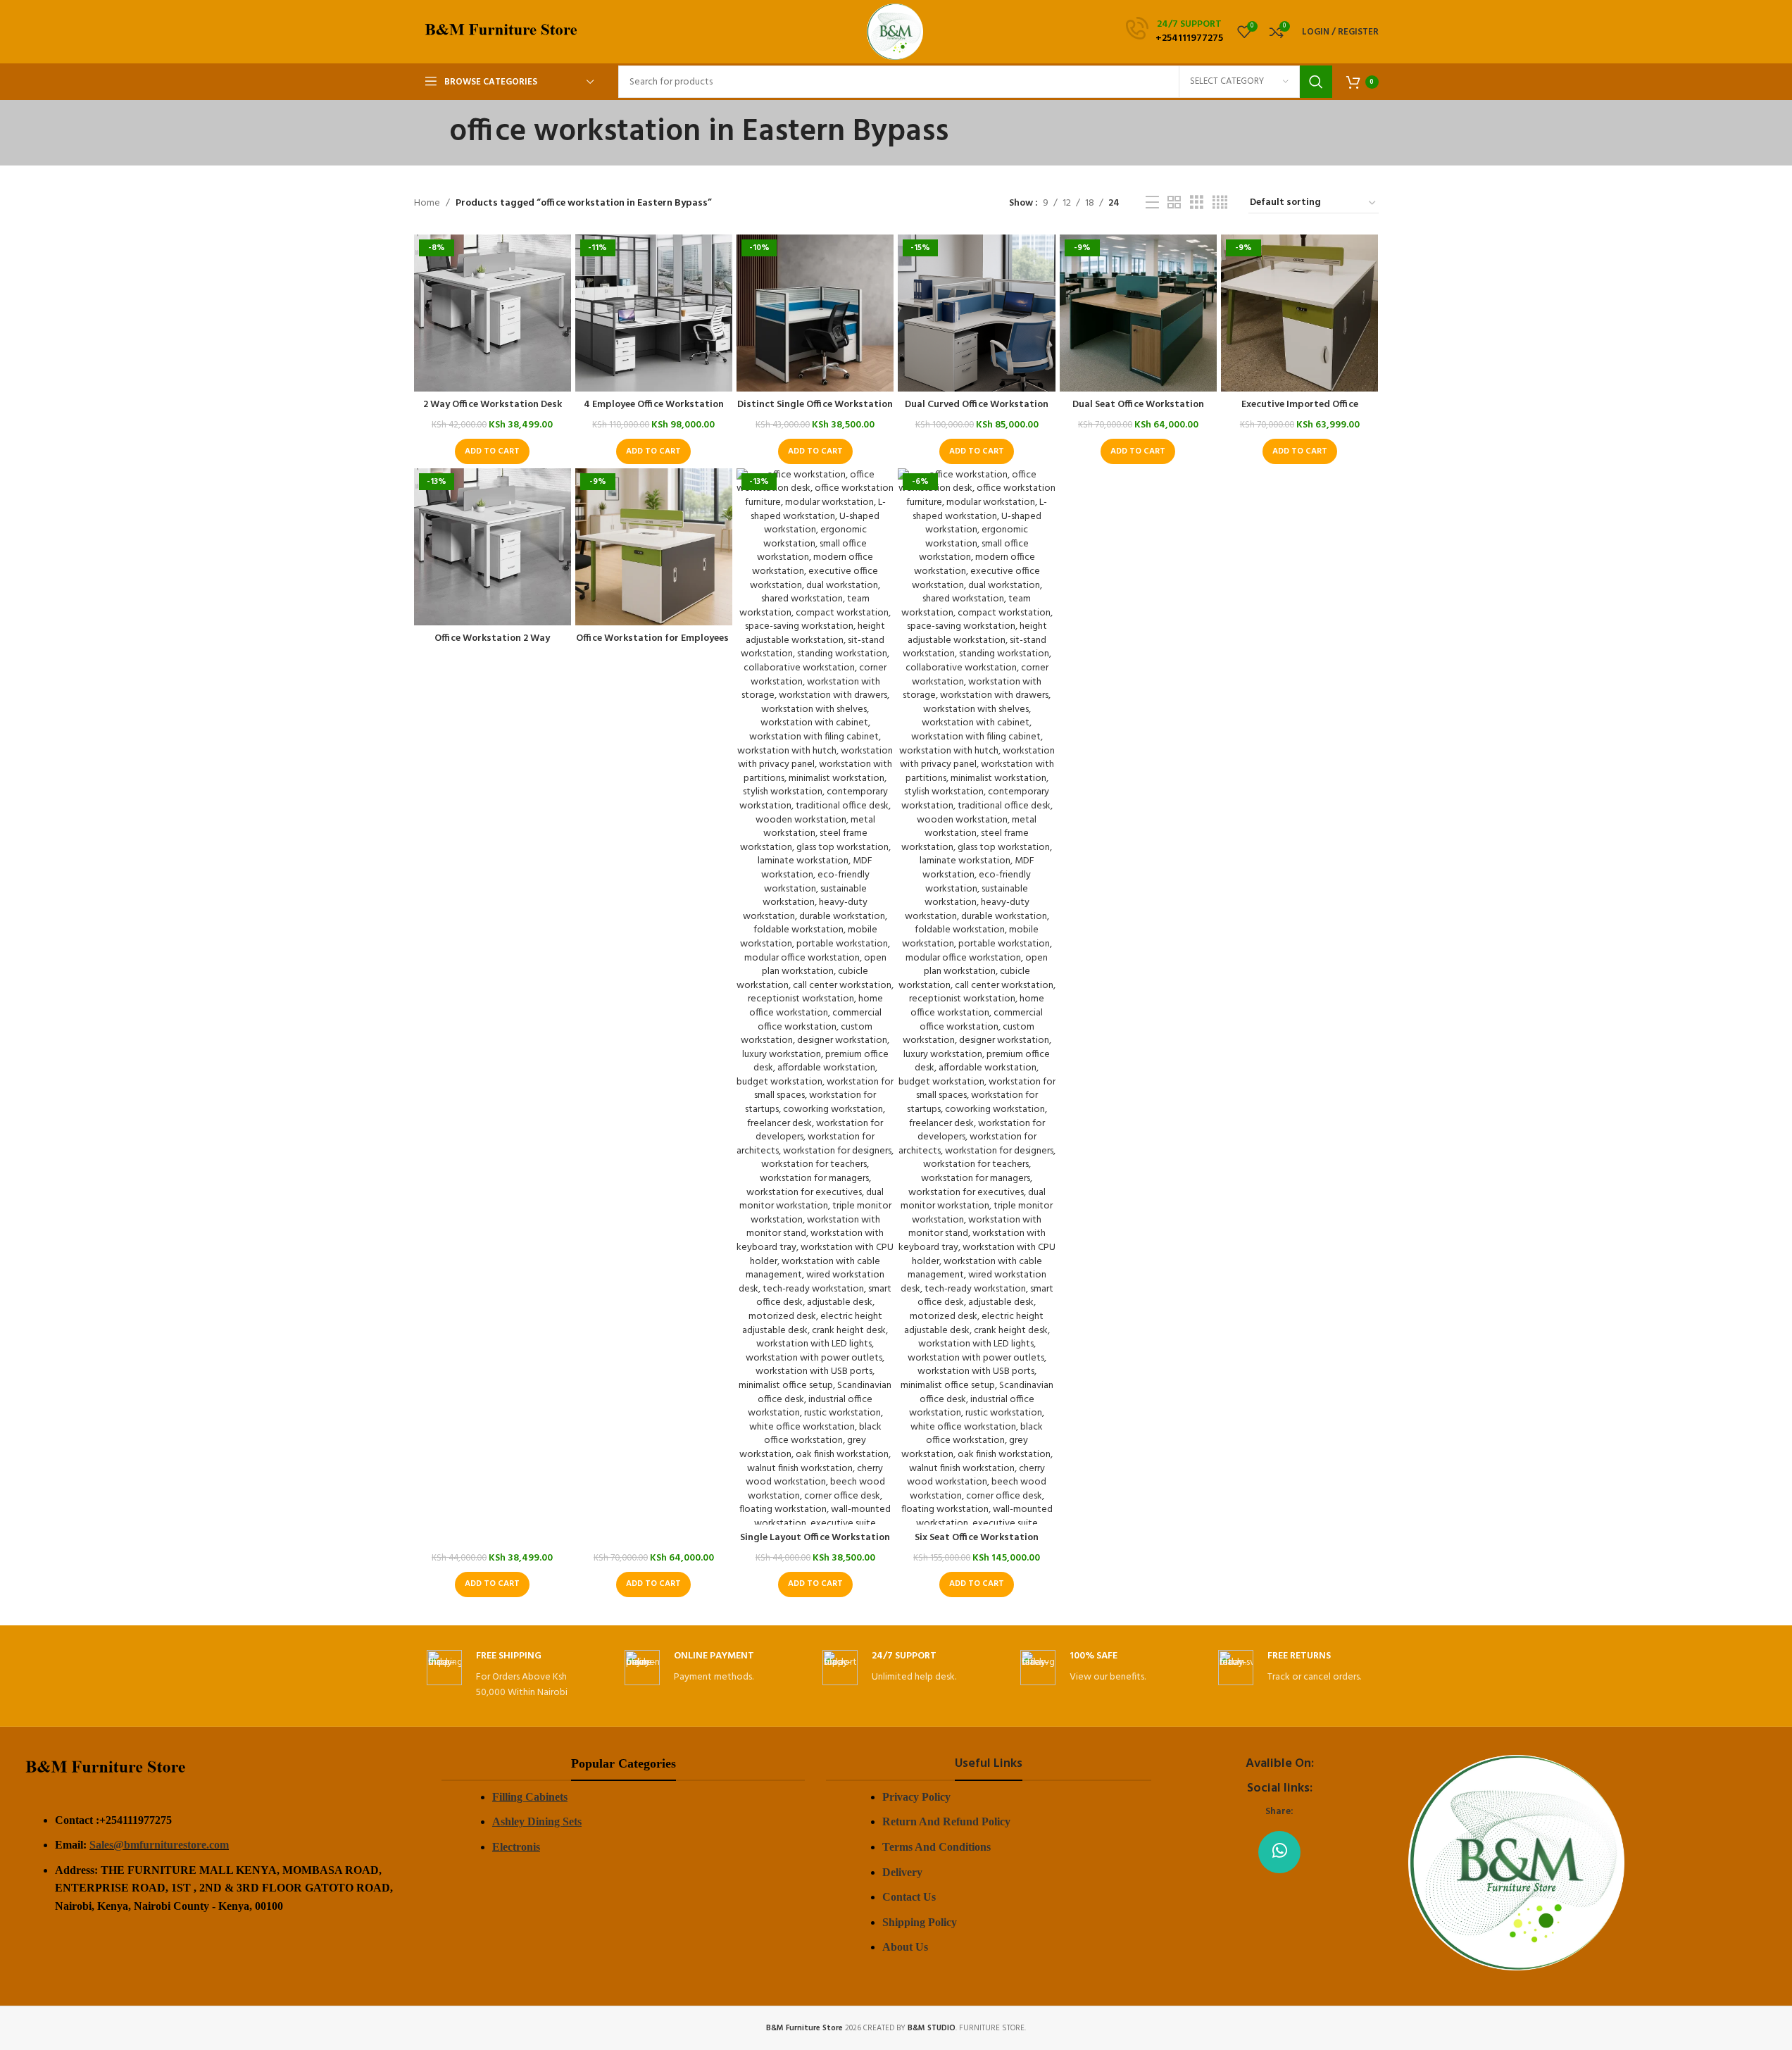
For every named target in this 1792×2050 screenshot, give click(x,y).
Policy (997, 1821)
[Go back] (432, 132)
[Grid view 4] (1220, 203)
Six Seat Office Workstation (977, 1538)
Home (427, 204)
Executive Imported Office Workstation (1300, 412)
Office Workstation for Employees (653, 638)
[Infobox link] (501, 1676)
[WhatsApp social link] (1279, 1852)
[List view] (1152, 203)
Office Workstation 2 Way (492, 638)
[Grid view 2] (1174, 203)
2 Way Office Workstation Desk (493, 405)
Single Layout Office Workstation (815, 1538)
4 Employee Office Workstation (654, 405)
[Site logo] (505, 32)
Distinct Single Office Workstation (815, 405)
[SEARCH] (1316, 82)
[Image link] (109, 1769)
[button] (492, 451)
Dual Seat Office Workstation (1138, 405)
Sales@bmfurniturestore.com (159, 1845)
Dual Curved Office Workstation (977, 405)
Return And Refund (931, 1821)
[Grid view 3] (1197, 203)
